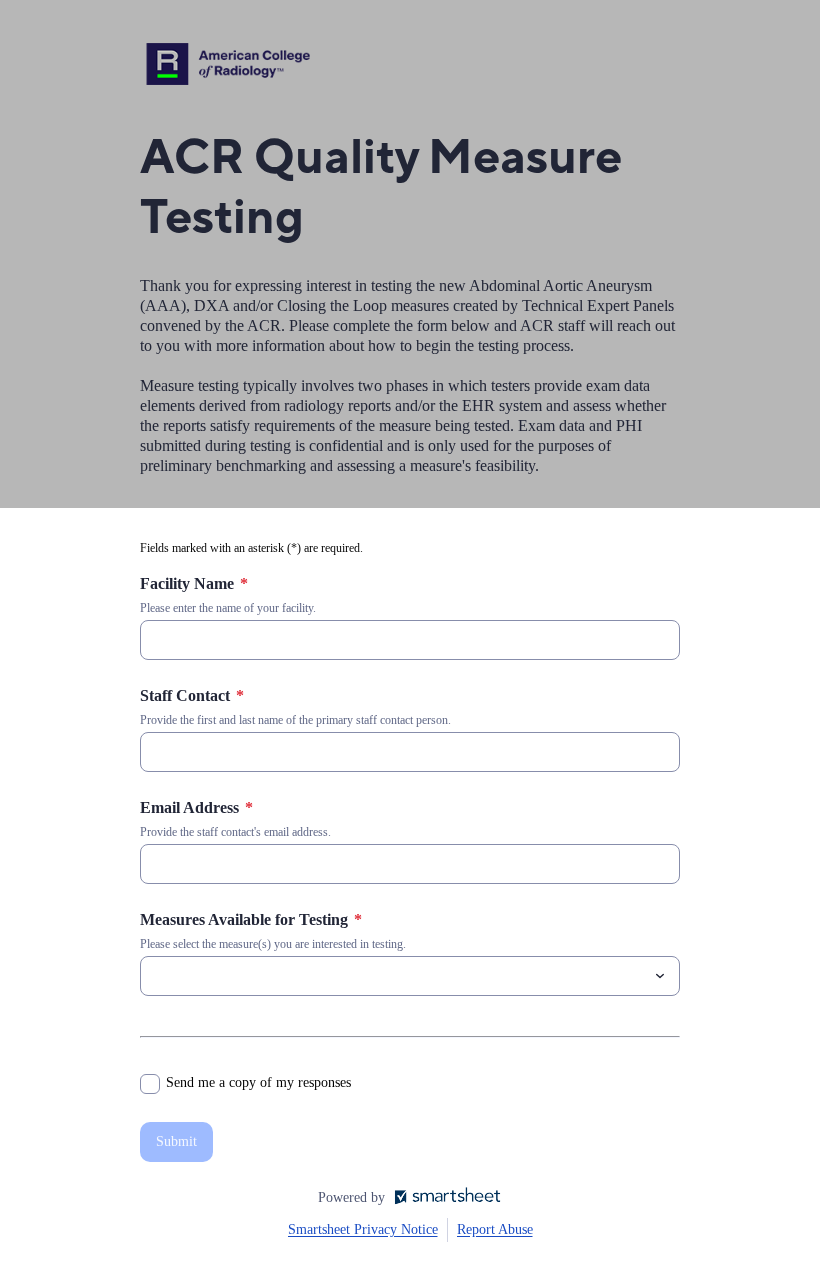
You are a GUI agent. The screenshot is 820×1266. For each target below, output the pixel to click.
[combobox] (410, 976)
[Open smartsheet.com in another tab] (443, 1198)
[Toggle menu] (660, 976)
